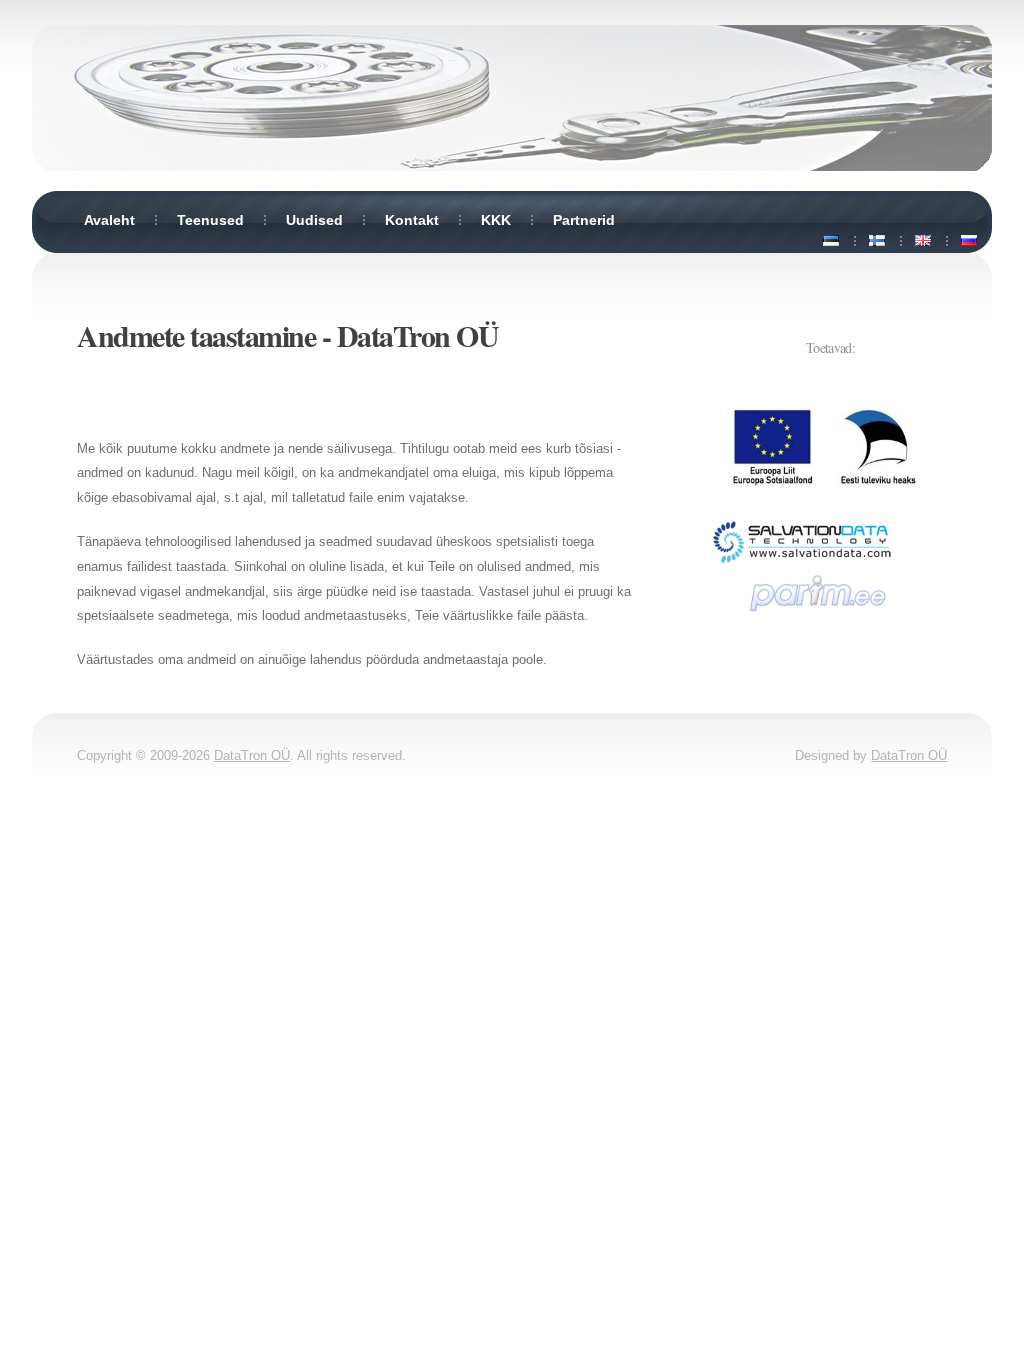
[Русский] (969, 241)
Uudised (314, 220)
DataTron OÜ (418, 335)
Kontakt (412, 220)
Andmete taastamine (196, 335)
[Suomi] (877, 241)
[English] (923, 241)
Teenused (210, 220)
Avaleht (109, 220)
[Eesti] (831, 241)
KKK (496, 220)
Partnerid (584, 220)
